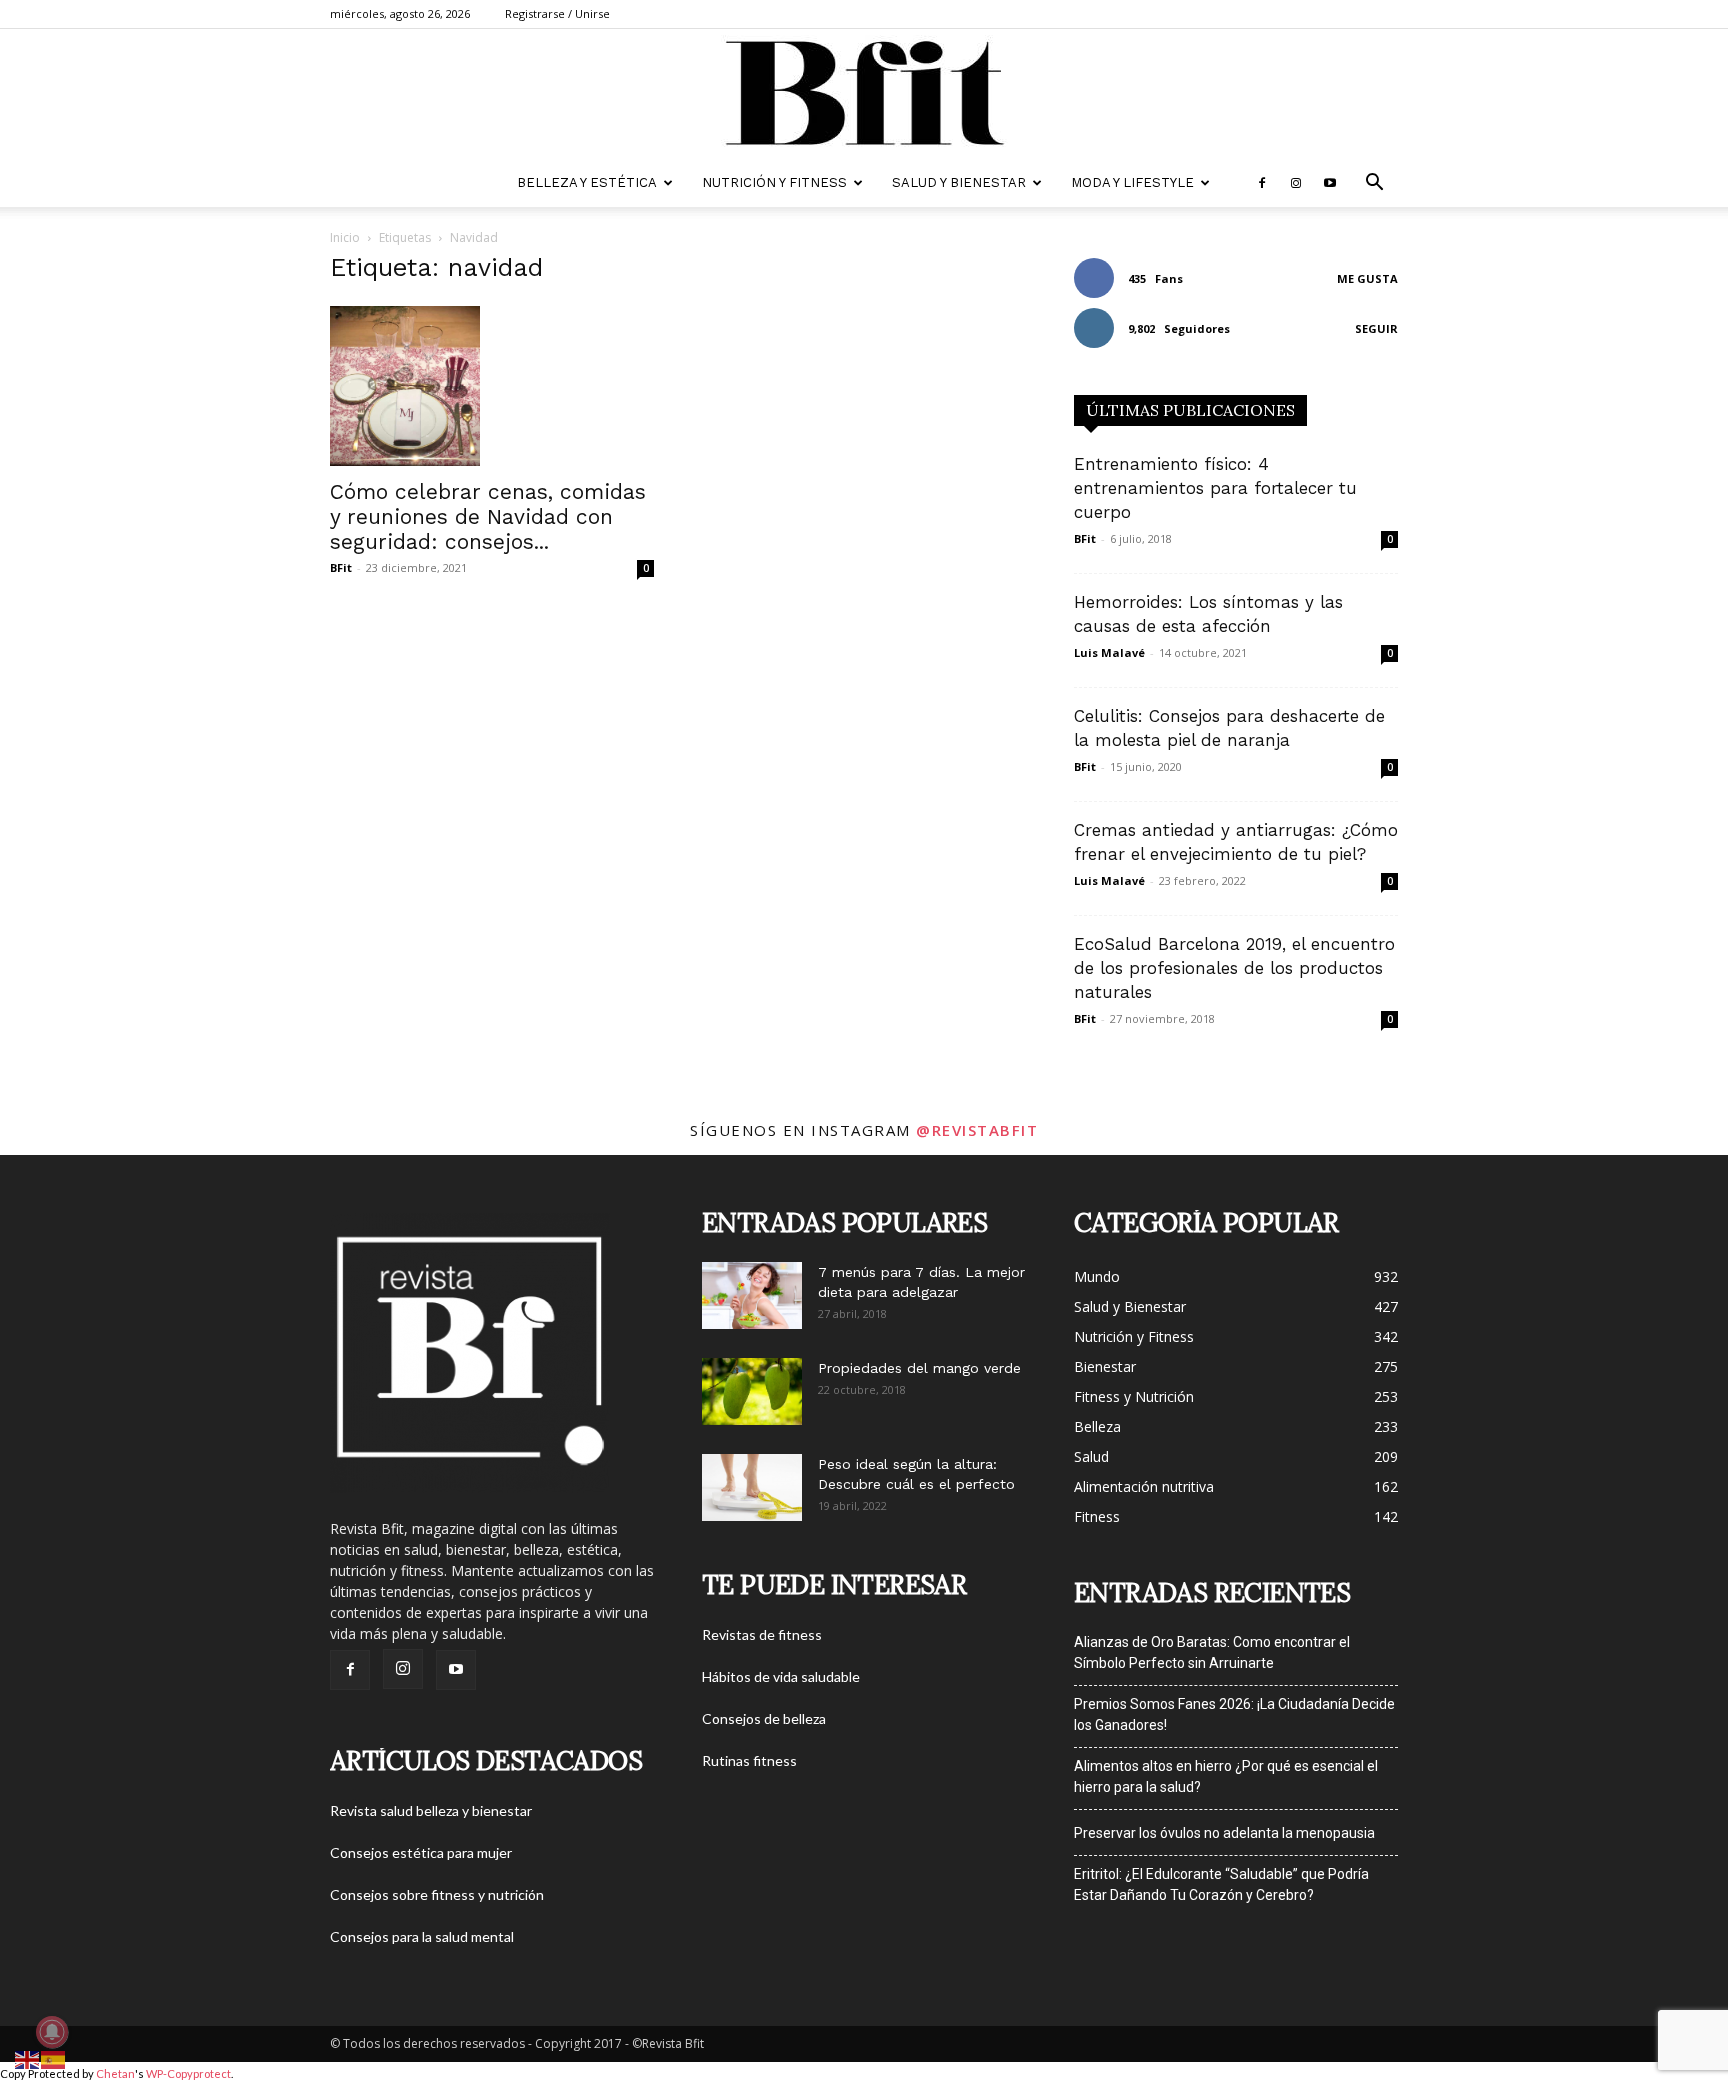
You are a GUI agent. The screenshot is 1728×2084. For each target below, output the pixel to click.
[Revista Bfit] (864, 95)
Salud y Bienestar (959, 182)
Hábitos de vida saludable (781, 1676)
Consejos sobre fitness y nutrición (437, 1894)
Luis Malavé (1109, 652)
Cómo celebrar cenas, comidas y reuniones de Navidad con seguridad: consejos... (488, 516)
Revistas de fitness (762, 1634)
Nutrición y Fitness (774, 182)
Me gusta (1367, 278)
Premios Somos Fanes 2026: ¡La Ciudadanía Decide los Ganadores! (1234, 1714)
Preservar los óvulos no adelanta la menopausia (1224, 1833)
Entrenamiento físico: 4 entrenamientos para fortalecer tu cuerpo (1215, 488)
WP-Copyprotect (188, 2073)
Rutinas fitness (749, 1760)
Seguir (1376, 328)
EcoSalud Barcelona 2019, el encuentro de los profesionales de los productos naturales (1234, 968)
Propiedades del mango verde (919, 1368)
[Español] (54, 2058)
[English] (28, 2058)
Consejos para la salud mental (422, 1936)
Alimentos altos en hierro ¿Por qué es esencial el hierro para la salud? (1226, 1776)
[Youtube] (1330, 183)
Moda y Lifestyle (1132, 182)
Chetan (115, 2073)
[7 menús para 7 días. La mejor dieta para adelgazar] (752, 1295)
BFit (341, 567)
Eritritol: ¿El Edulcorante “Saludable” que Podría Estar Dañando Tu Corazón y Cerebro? (1221, 1884)
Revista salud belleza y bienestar (431, 1810)
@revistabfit (977, 1130)
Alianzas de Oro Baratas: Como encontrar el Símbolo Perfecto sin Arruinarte (1212, 1652)
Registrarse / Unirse (557, 13)
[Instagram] (1296, 183)
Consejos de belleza (764, 1718)
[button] (1374, 184)
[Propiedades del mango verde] (752, 1391)
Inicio (345, 237)
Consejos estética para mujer (421, 1852)
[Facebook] (1262, 183)
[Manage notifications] (52, 2032)
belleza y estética (587, 182)
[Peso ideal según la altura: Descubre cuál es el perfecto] (752, 1487)
